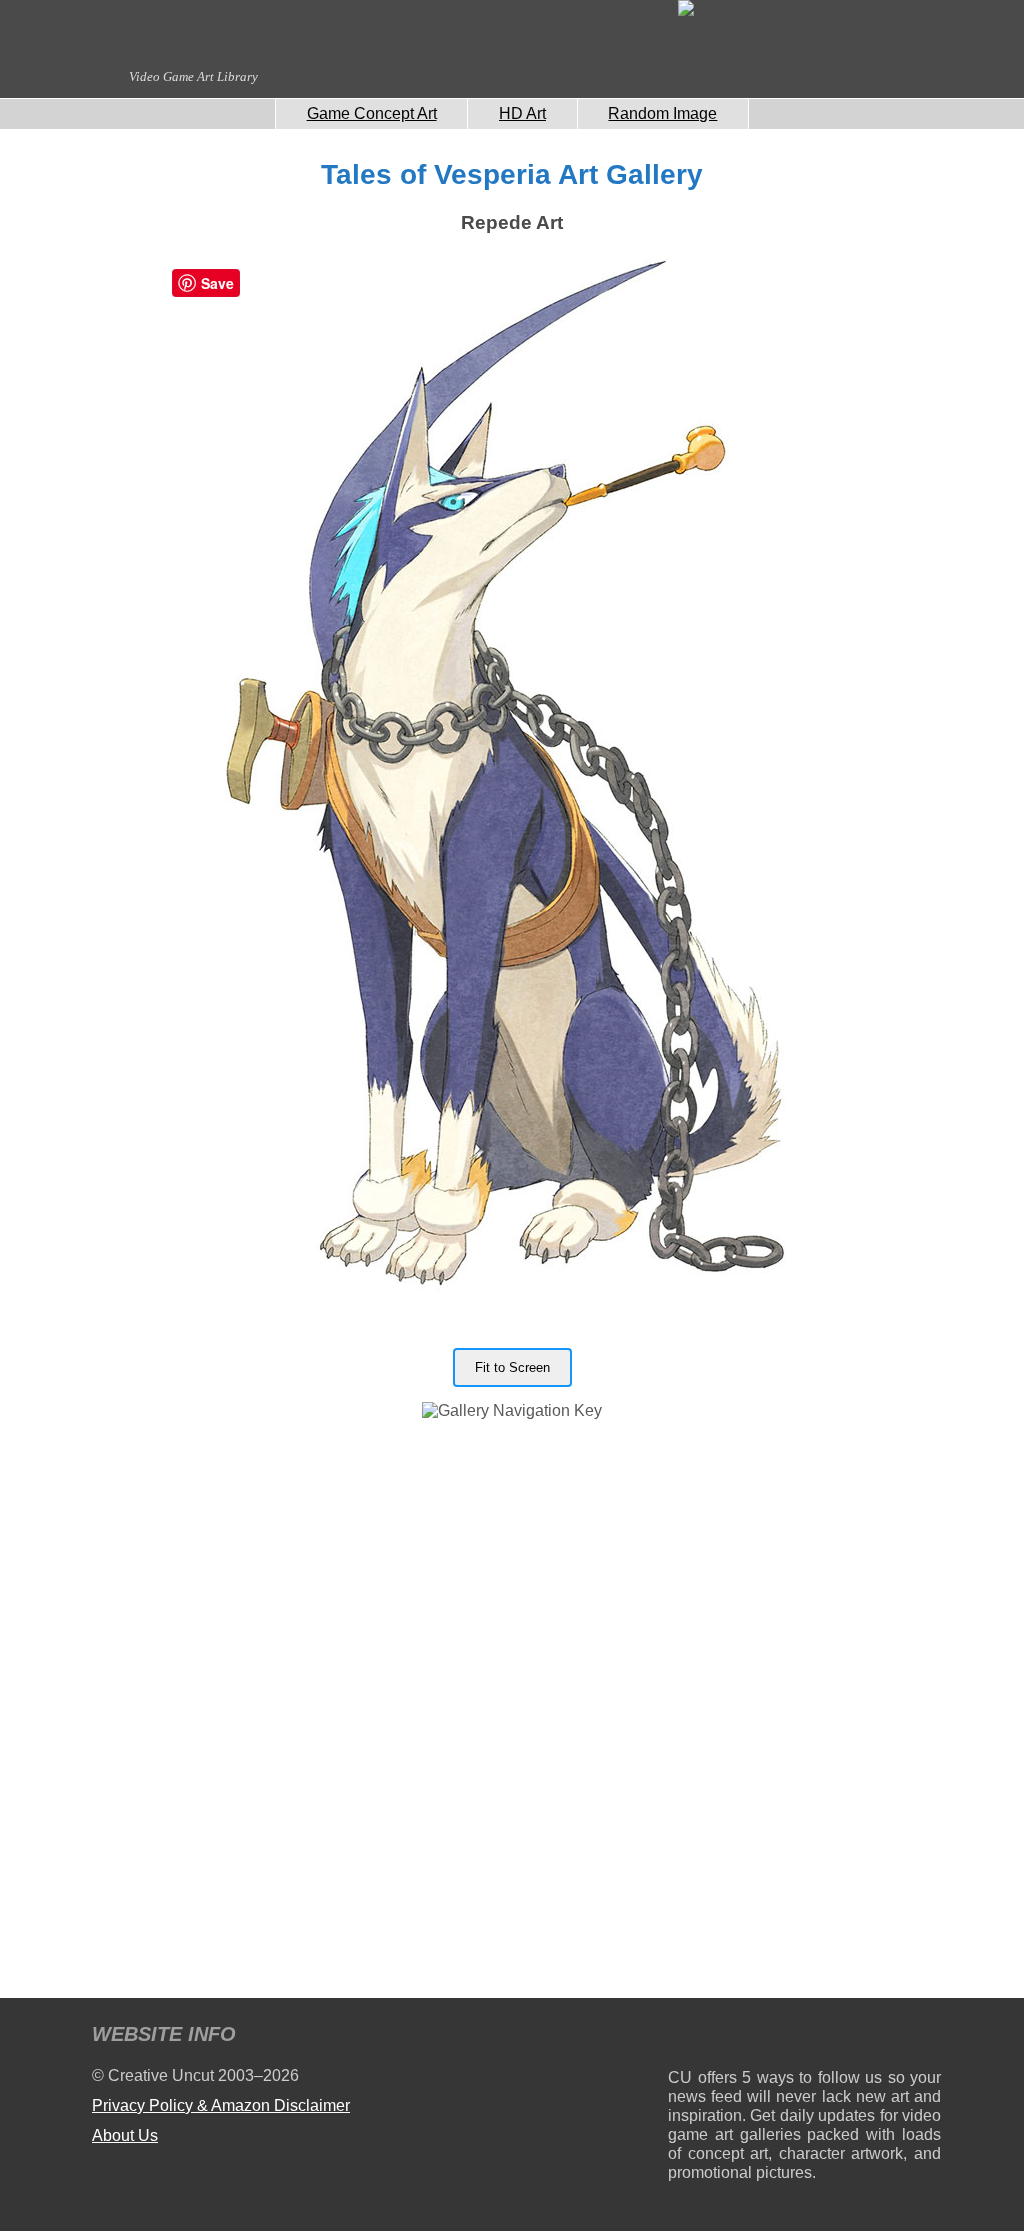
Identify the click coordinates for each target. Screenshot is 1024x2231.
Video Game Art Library (193, 76)
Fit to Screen (512, 1367)
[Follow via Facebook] (804, 2037)
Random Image (662, 113)
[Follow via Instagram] (743, 2037)
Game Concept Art (372, 113)
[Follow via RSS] (682, 2037)
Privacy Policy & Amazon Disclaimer (221, 2105)
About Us (125, 2135)
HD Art (522, 113)
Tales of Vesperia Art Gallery (512, 174)
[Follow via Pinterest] (926, 2037)
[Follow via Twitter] (865, 2037)
